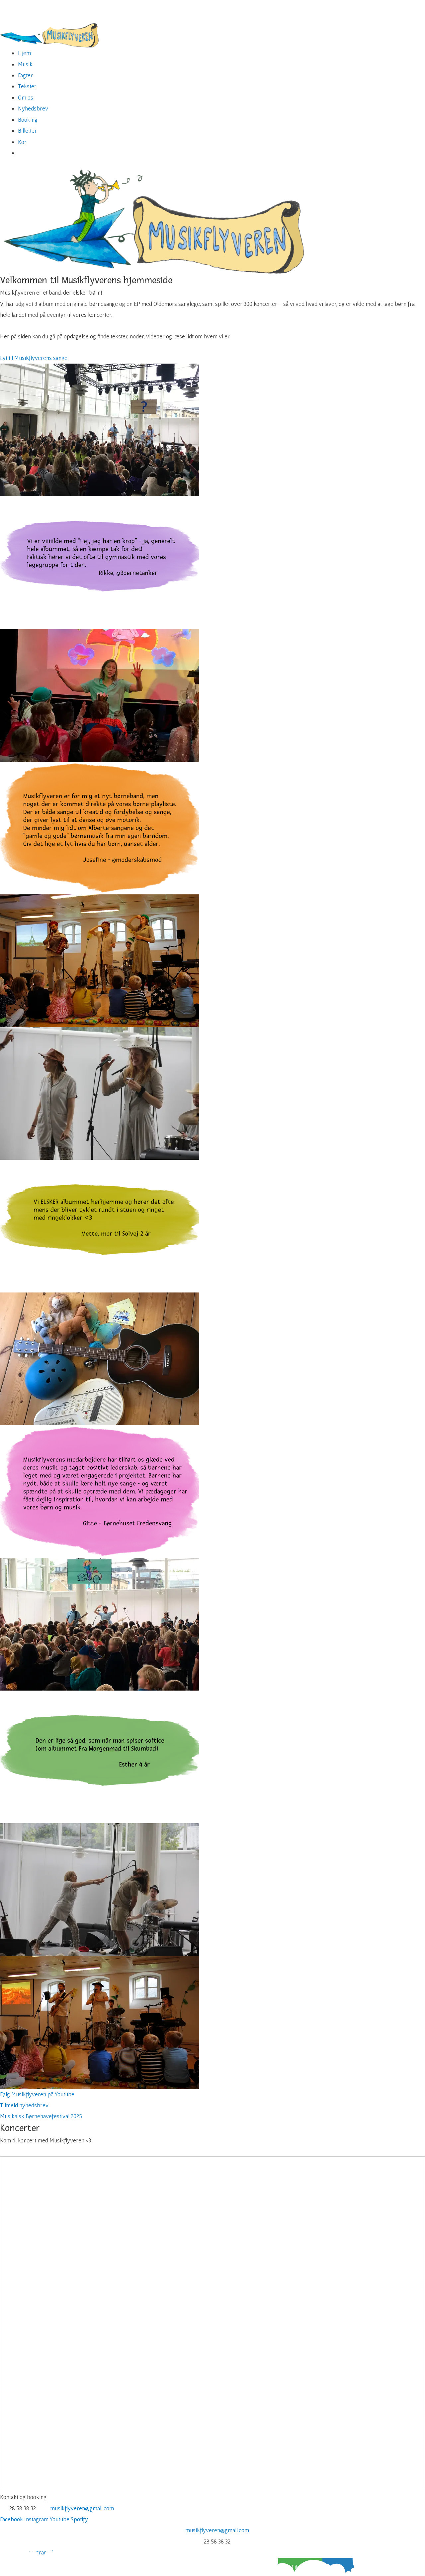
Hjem (24, 53)
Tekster (27, 86)
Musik (25, 64)
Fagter (25, 75)
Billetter (27, 131)
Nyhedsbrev (33, 108)
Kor (22, 142)
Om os (26, 97)
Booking (28, 120)
